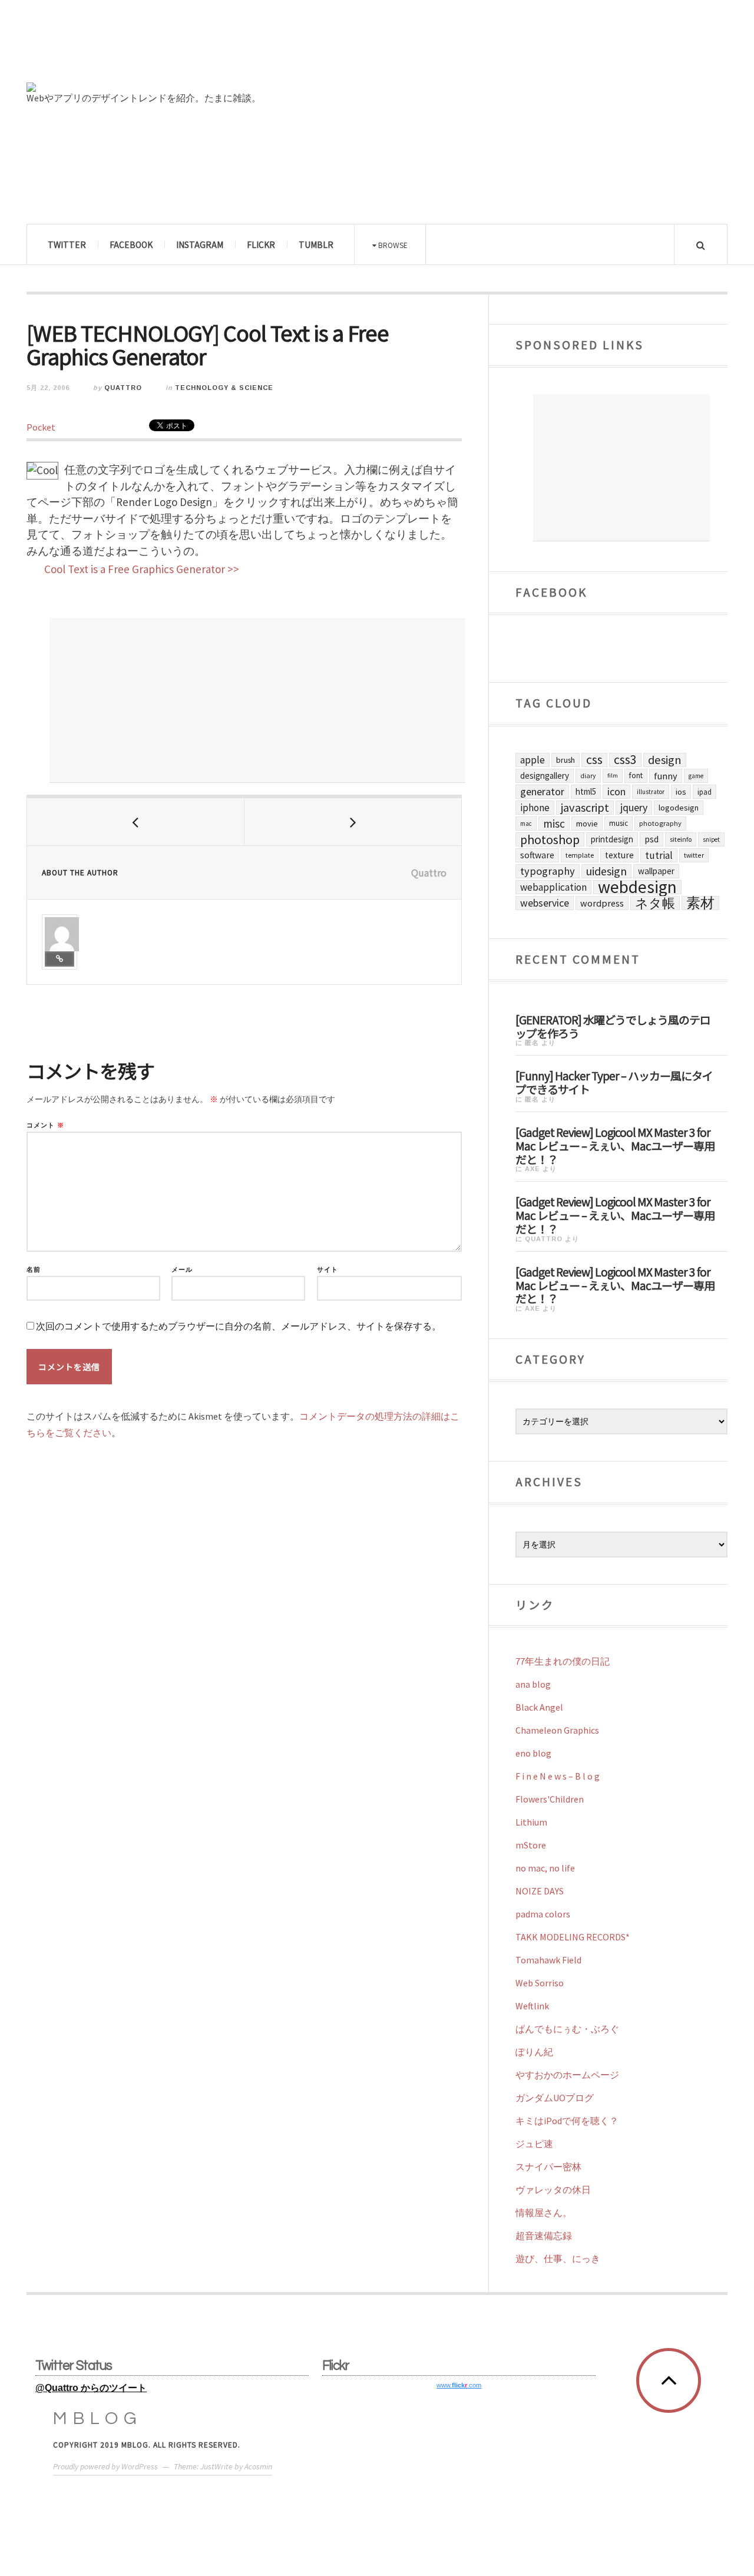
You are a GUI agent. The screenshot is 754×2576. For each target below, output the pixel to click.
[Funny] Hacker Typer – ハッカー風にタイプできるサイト (614, 1082)
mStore (531, 1845)
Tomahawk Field (548, 1960)
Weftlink (532, 2006)
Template (580, 855)
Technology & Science (224, 388)
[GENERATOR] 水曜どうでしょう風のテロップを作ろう (613, 1026)
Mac (526, 824)
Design (665, 760)
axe (533, 1169)
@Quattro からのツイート (91, 2388)
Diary (588, 776)
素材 (700, 903)
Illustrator (651, 792)
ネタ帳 (655, 903)
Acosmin (258, 2466)
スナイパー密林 (548, 2167)
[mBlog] (156, 46)
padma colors (543, 1914)
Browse (392, 245)
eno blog (533, 1753)
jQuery (634, 807)
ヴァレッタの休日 (553, 2190)
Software (537, 855)
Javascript (585, 808)
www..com (459, 2385)
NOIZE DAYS (540, 1891)
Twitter (67, 244)
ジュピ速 (534, 2144)
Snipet (711, 839)
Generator (542, 791)
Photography (660, 823)
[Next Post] (353, 822)
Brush (565, 760)
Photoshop (550, 839)
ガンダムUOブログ (555, 2098)
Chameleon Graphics (557, 1730)
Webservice (545, 903)
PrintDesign (612, 839)
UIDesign (606, 871)
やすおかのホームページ (567, 2075)
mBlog (98, 2418)
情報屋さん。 (544, 2213)
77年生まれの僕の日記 (563, 1661)
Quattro (123, 388)
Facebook (131, 244)
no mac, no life (545, 1868)
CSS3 (625, 760)
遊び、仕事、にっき (558, 2258)
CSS (594, 760)
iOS (681, 792)
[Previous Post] (136, 822)
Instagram (200, 244)
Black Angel (539, 1707)
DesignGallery (545, 776)
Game (696, 776)
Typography (548, 871)
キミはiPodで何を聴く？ (567, 2121)
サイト (328, 1270)
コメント (45, 1125)
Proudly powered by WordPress (105, 2466)
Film (613, 776)
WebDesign (637, 887)
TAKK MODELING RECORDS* (573, 1937)
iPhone (535, 808)
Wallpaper (656, 871)
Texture (619, 855)
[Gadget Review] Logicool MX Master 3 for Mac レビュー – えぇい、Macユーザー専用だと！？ (615, 1145)
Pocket (41, 427)
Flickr (261, 244)
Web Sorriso (540, 1983)
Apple (533, 760)
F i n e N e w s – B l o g (558, 1776)
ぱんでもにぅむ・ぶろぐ (567, 2029)
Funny (666, 776)
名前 (34, 1270)
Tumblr (316, 244)
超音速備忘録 (544, 2236)
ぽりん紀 (534, 2052)
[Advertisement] (257, 700)
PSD (652, 839)
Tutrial (659, 855)
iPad (705, 792)
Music (619, 823)
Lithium (531, 1822)
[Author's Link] (59, 959)
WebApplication (553, 887)
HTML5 (586, 791)
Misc (554, 824)
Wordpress (602, 903)
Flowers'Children (550, 1799)
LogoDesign (679, 808)
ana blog (533, 1684)
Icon (616, 792)
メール (182, 1270)
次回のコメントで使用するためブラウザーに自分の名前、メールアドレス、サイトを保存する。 (239, 1326)
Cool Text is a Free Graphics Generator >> (142, 569)
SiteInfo (681, 839)
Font (636, 776)
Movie (587, 824)
